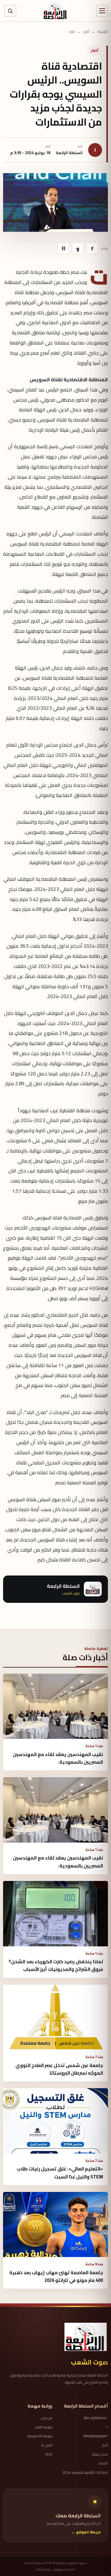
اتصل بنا (47, 2445)
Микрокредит (96, 2436)
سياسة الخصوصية (40, 2436)
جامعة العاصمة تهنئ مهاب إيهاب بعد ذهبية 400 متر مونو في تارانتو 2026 (56, 2276)
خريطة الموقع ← (86, 2532)
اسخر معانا (100, 2454)
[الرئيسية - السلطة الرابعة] (55, 11)
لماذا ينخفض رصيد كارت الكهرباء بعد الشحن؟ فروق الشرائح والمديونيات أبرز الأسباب (56, 1965)
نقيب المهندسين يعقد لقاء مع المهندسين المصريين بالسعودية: (58, 1758)
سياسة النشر (44, 2427)
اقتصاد (103, 2463)
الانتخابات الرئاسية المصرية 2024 (85, 2473)
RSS (49, 2454)
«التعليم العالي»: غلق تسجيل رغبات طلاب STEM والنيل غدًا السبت (60, 2173)
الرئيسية (103, 32)
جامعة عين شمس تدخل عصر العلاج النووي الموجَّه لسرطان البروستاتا (59, 2069)
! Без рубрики (96, 2418)
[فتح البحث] (10, 11)
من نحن (47, 2418)
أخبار (86, 32)
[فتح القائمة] (102, 11)
